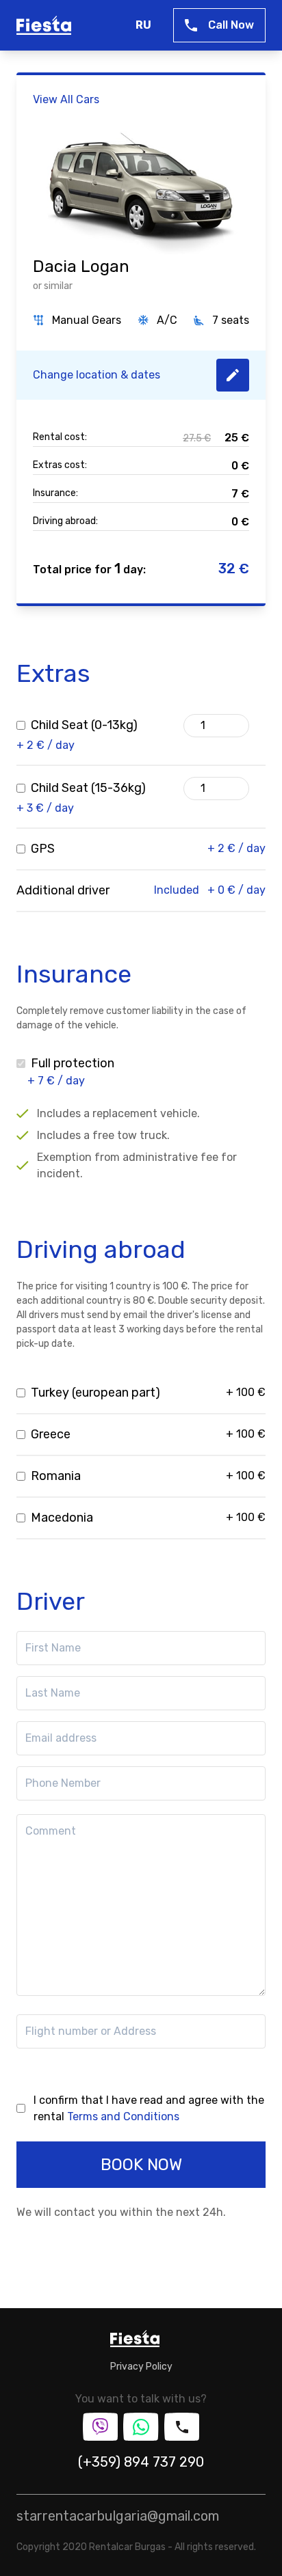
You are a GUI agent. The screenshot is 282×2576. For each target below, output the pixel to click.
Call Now (231, 25)
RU (143, 25)
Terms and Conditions (123, 2116)
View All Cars (66, 99)
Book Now (141, 2165)
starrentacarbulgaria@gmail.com (118, 2516)
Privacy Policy (141, 2367)
